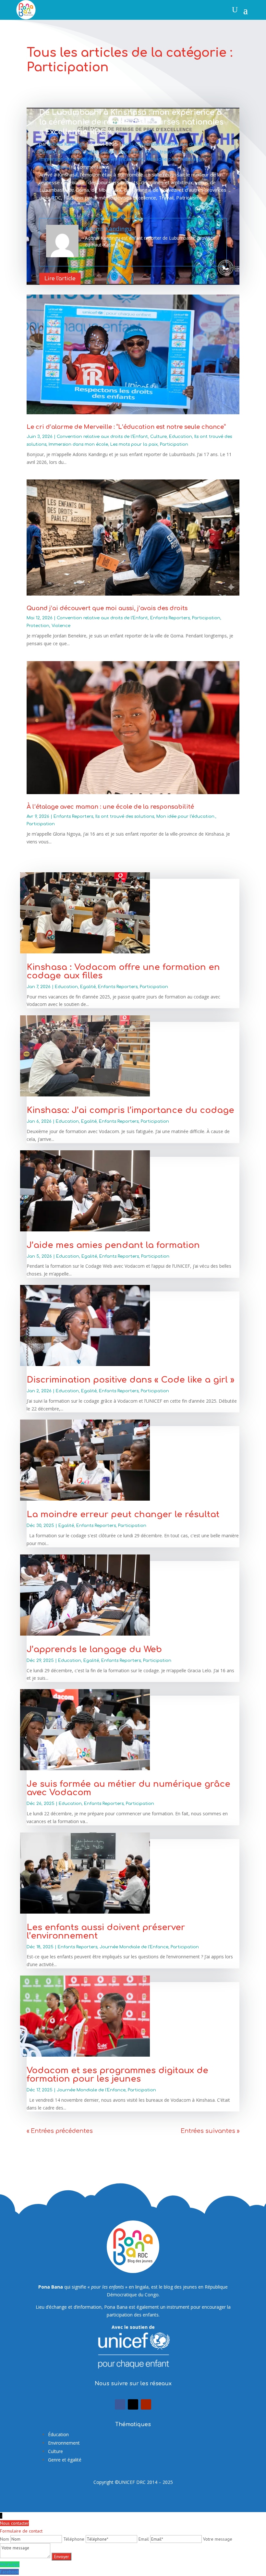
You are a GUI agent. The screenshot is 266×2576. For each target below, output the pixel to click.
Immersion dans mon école (69, 159)
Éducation (58, 2434)
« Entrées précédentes (60, 2131)
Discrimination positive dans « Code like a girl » (130, 1380)
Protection (38, 626)
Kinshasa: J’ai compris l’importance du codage (130, 1110)
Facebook (9, 2572)
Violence (61, 626)
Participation (53, 167)
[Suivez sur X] (133, 2404)
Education (69, 151)
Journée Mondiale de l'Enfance (134, 1947)
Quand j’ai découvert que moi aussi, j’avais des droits (107, 608)
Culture (158, 437)
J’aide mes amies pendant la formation (115, 1245)
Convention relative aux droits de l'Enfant (102, 437)
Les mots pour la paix (134, 444)
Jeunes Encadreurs (123, 159)
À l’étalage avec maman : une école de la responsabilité (110, 807)
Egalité (90, 151)
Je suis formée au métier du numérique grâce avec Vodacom (128, 1788)
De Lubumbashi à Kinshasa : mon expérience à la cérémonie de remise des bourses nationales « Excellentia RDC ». (131, 122)
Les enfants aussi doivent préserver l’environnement (106, 1932)
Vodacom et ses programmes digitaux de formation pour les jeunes (117, 2075)
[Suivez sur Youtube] (146, 2404)
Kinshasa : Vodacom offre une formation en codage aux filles (123, 971)
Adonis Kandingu (66, 144)
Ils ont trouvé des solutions (175, 151)
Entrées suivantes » (210, 2131)
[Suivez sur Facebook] (120, 2404)
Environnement (64, 2443)
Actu (128, 144)
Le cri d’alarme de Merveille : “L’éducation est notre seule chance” (126, 427)
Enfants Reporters (121, 151)
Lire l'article (60, 279)
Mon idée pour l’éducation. (175, 159)
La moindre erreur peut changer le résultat (124, 1514)
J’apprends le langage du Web (94, 1649)
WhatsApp (10, 2564)
